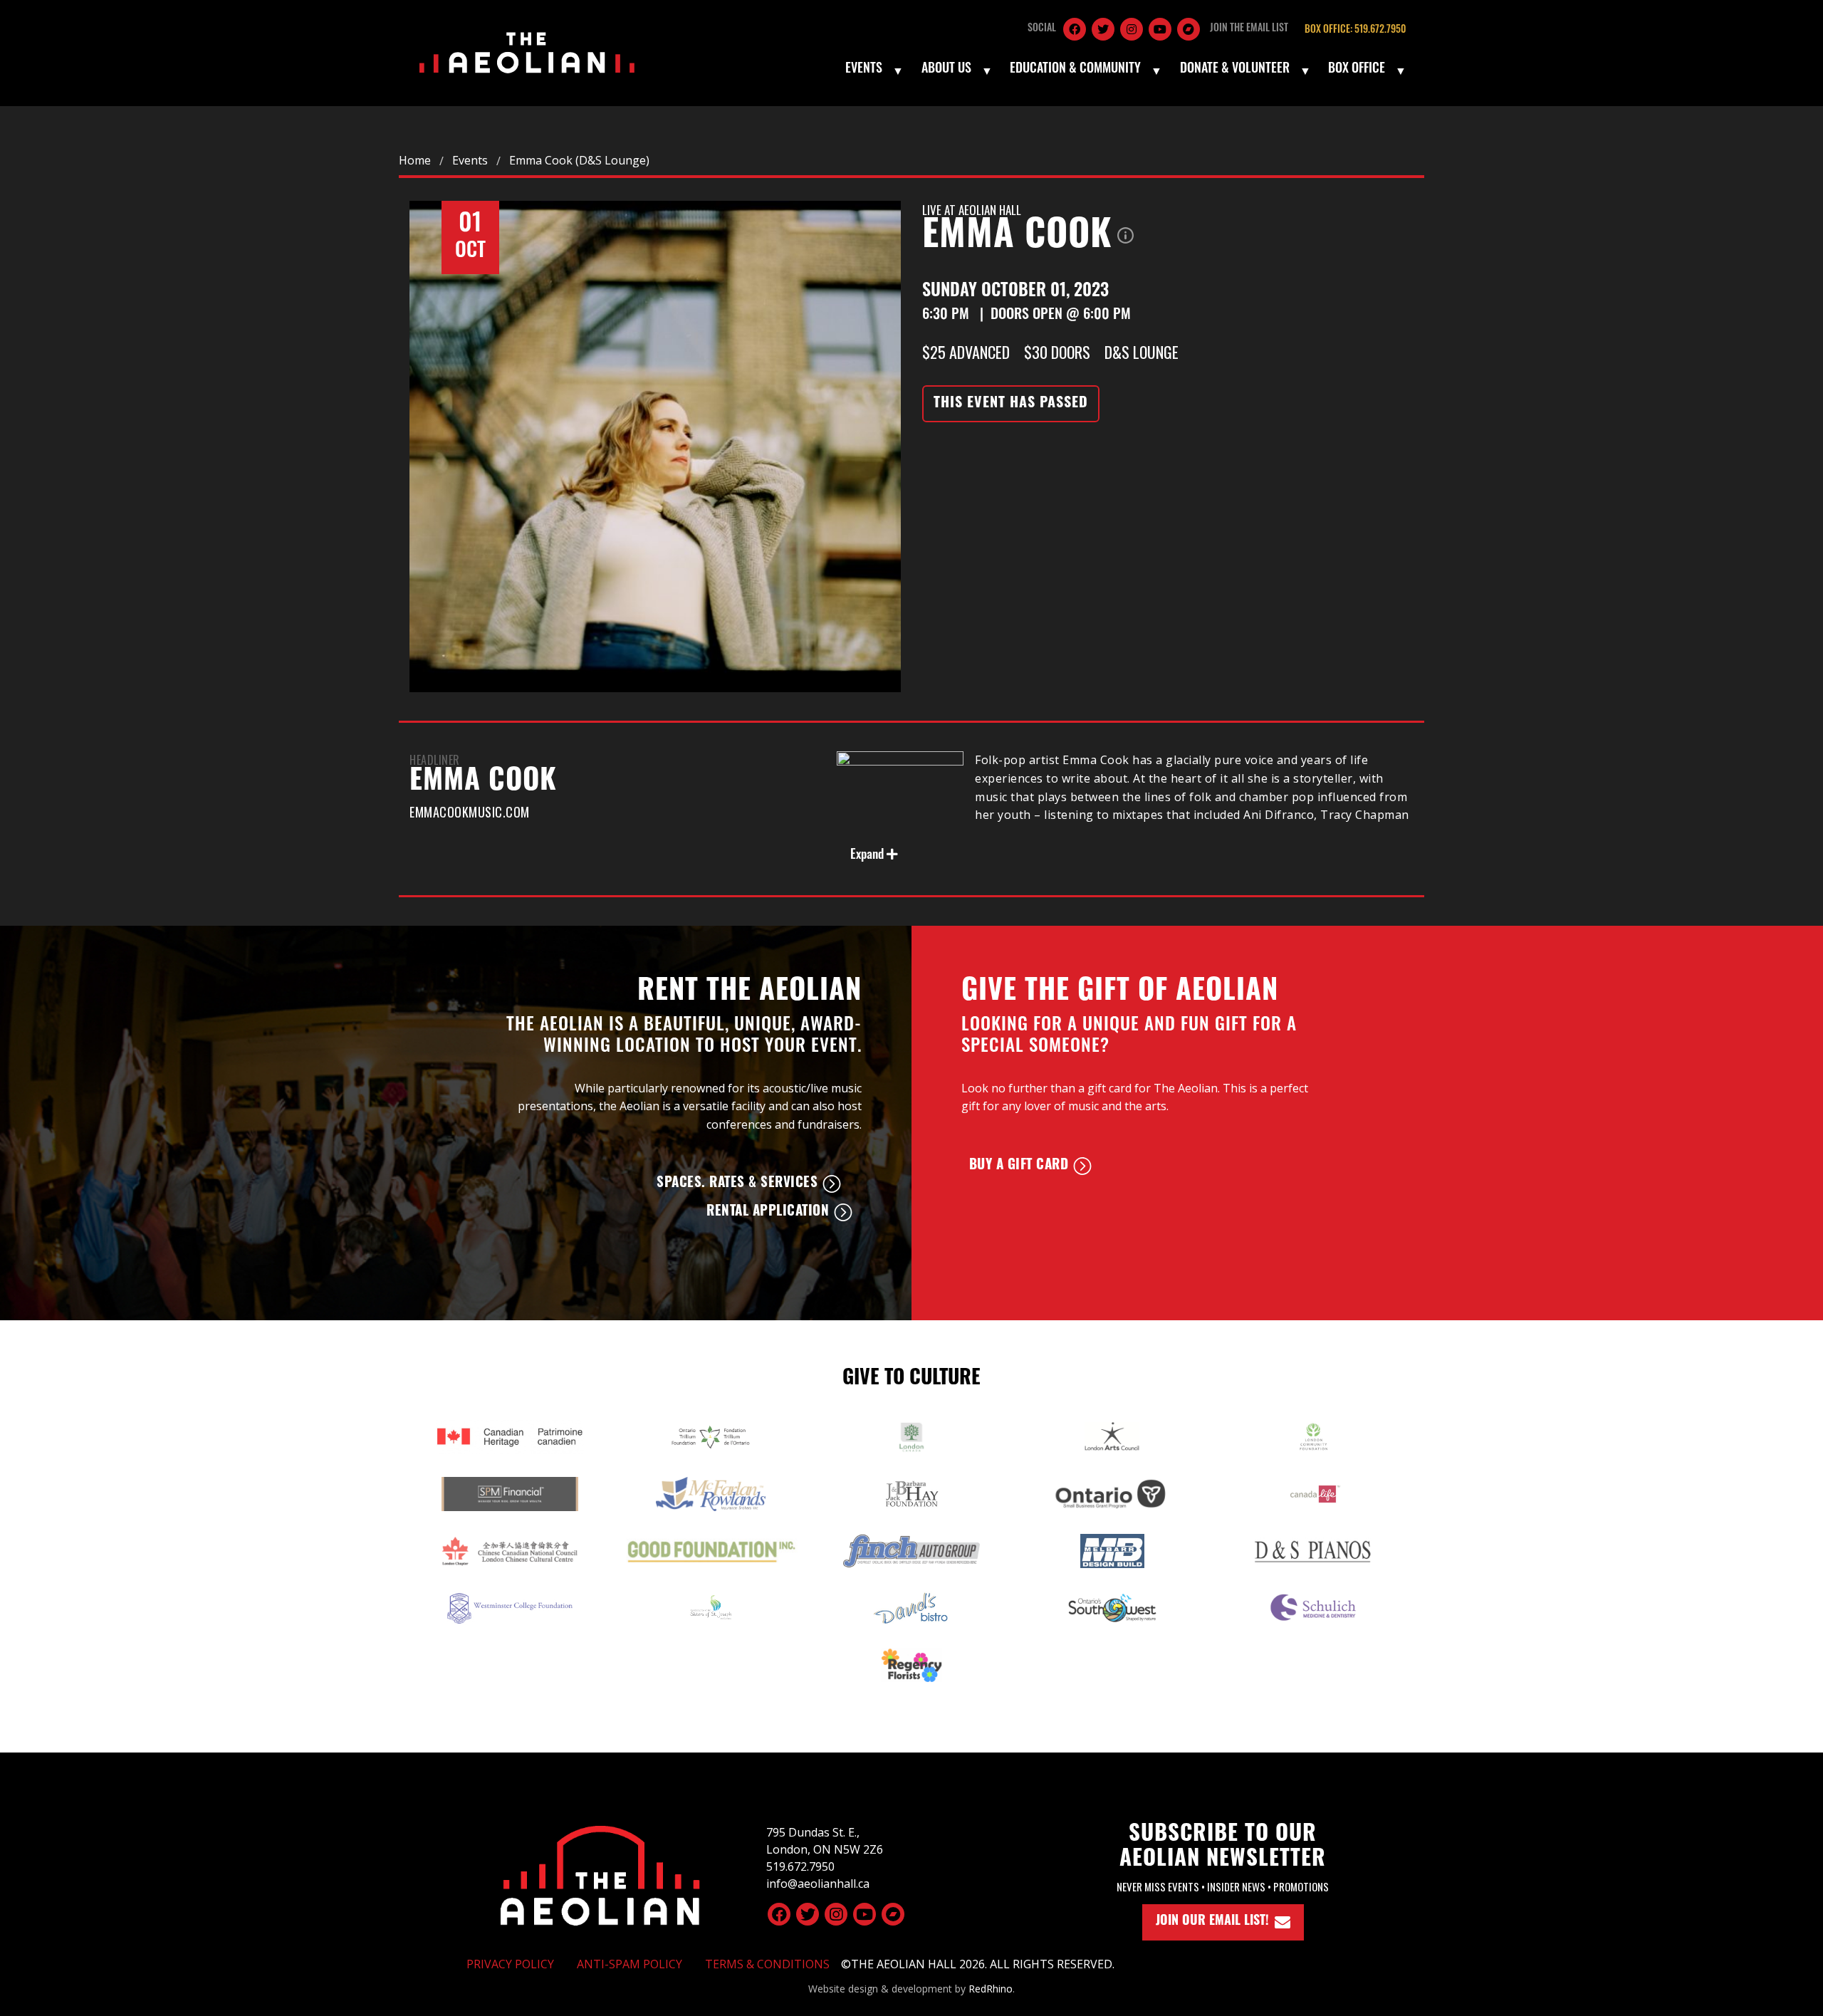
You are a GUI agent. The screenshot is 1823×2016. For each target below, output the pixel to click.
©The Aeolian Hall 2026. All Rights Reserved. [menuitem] (978, 1964)
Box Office (1357, 70)
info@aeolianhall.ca (818, 1884)
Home (415, 160)
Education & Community (1075, 70)
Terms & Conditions (767, 1964)
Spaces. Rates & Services (737, 1184)
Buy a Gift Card (1019, 1166)
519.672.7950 (800, 1866)
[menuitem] (873, 70)
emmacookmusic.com (470, 812)
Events (864, 70)
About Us (946, 70)
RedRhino (991, 1989)
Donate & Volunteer (1235, 70)
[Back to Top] (600, 1874)
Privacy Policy (510, 1964)
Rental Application (768, 1212)
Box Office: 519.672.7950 (1355, 30)
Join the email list (1249, 29)
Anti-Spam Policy (630, 1964)
